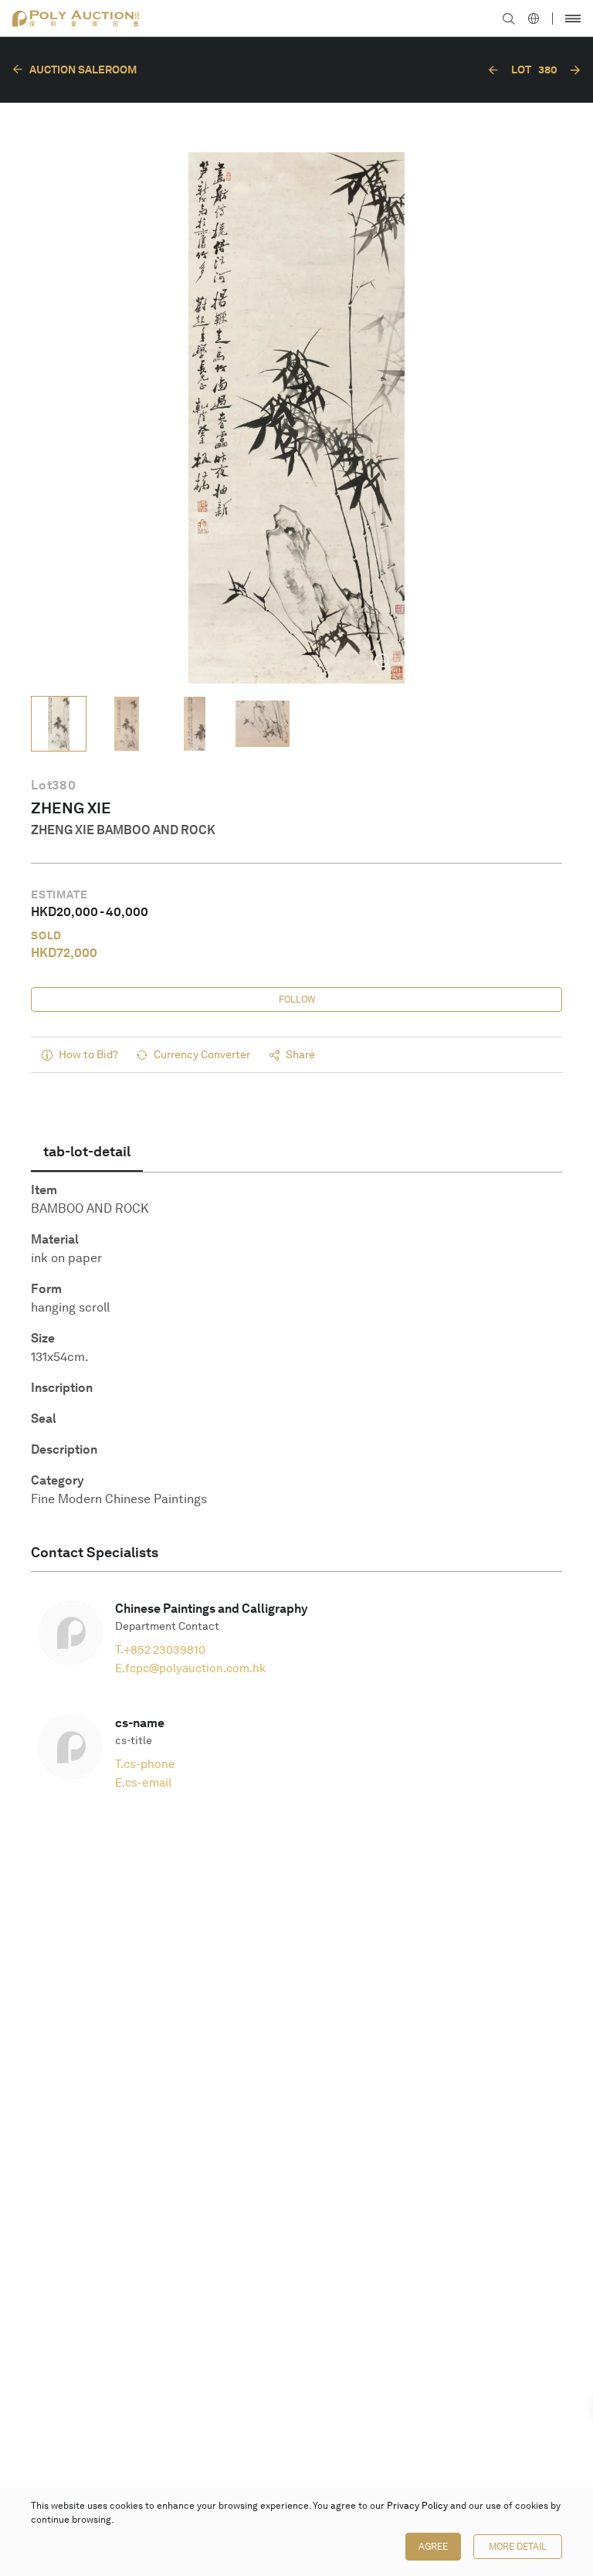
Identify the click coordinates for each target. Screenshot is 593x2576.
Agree (433, 2547)
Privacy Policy (417, 2506)
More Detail (518, 2547)
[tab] (87, 1152)
